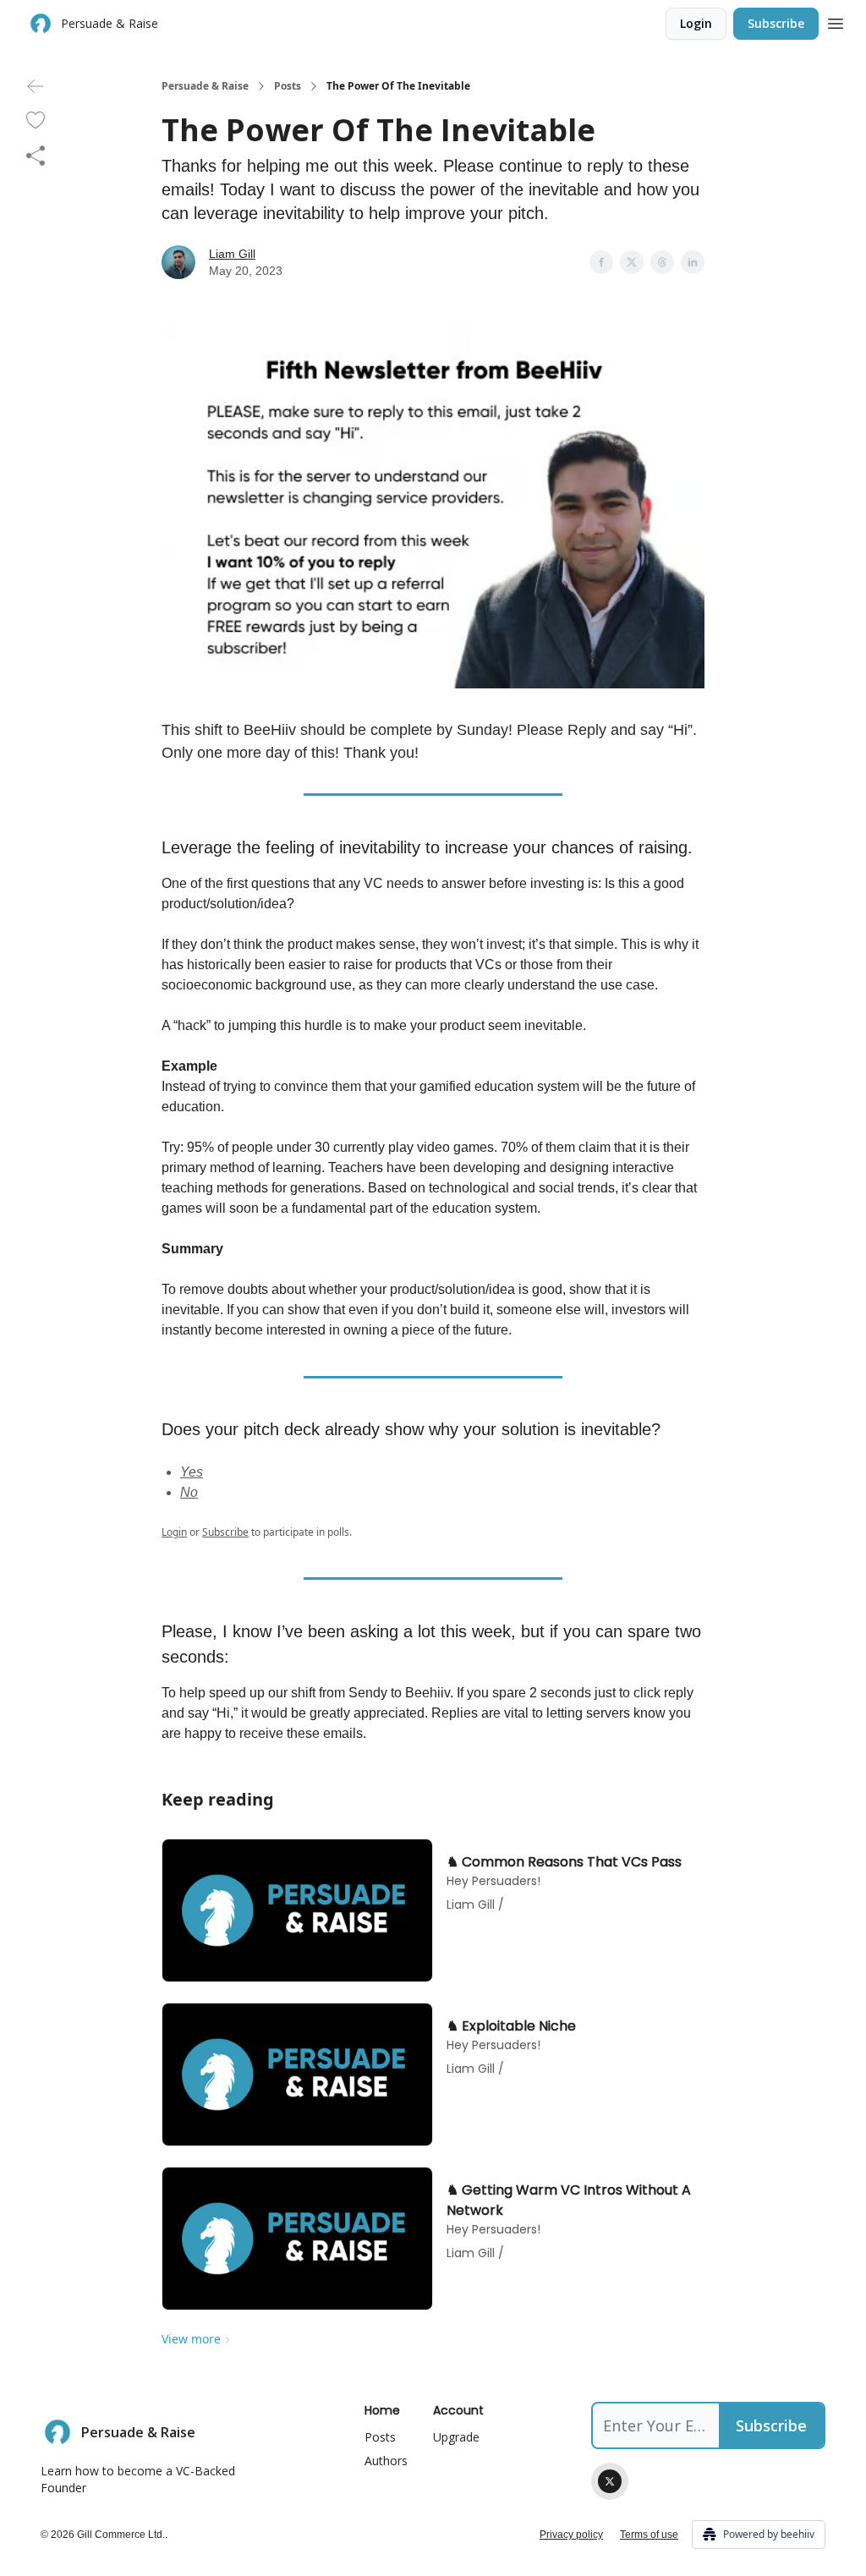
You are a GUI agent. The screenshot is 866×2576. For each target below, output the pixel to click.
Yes (192, 1472)
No (189, 1492)
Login (696, 23)
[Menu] (836, 21)
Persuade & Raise (205, 86)
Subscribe (776, 23)
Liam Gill (232, 254)
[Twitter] (610, 2481)
